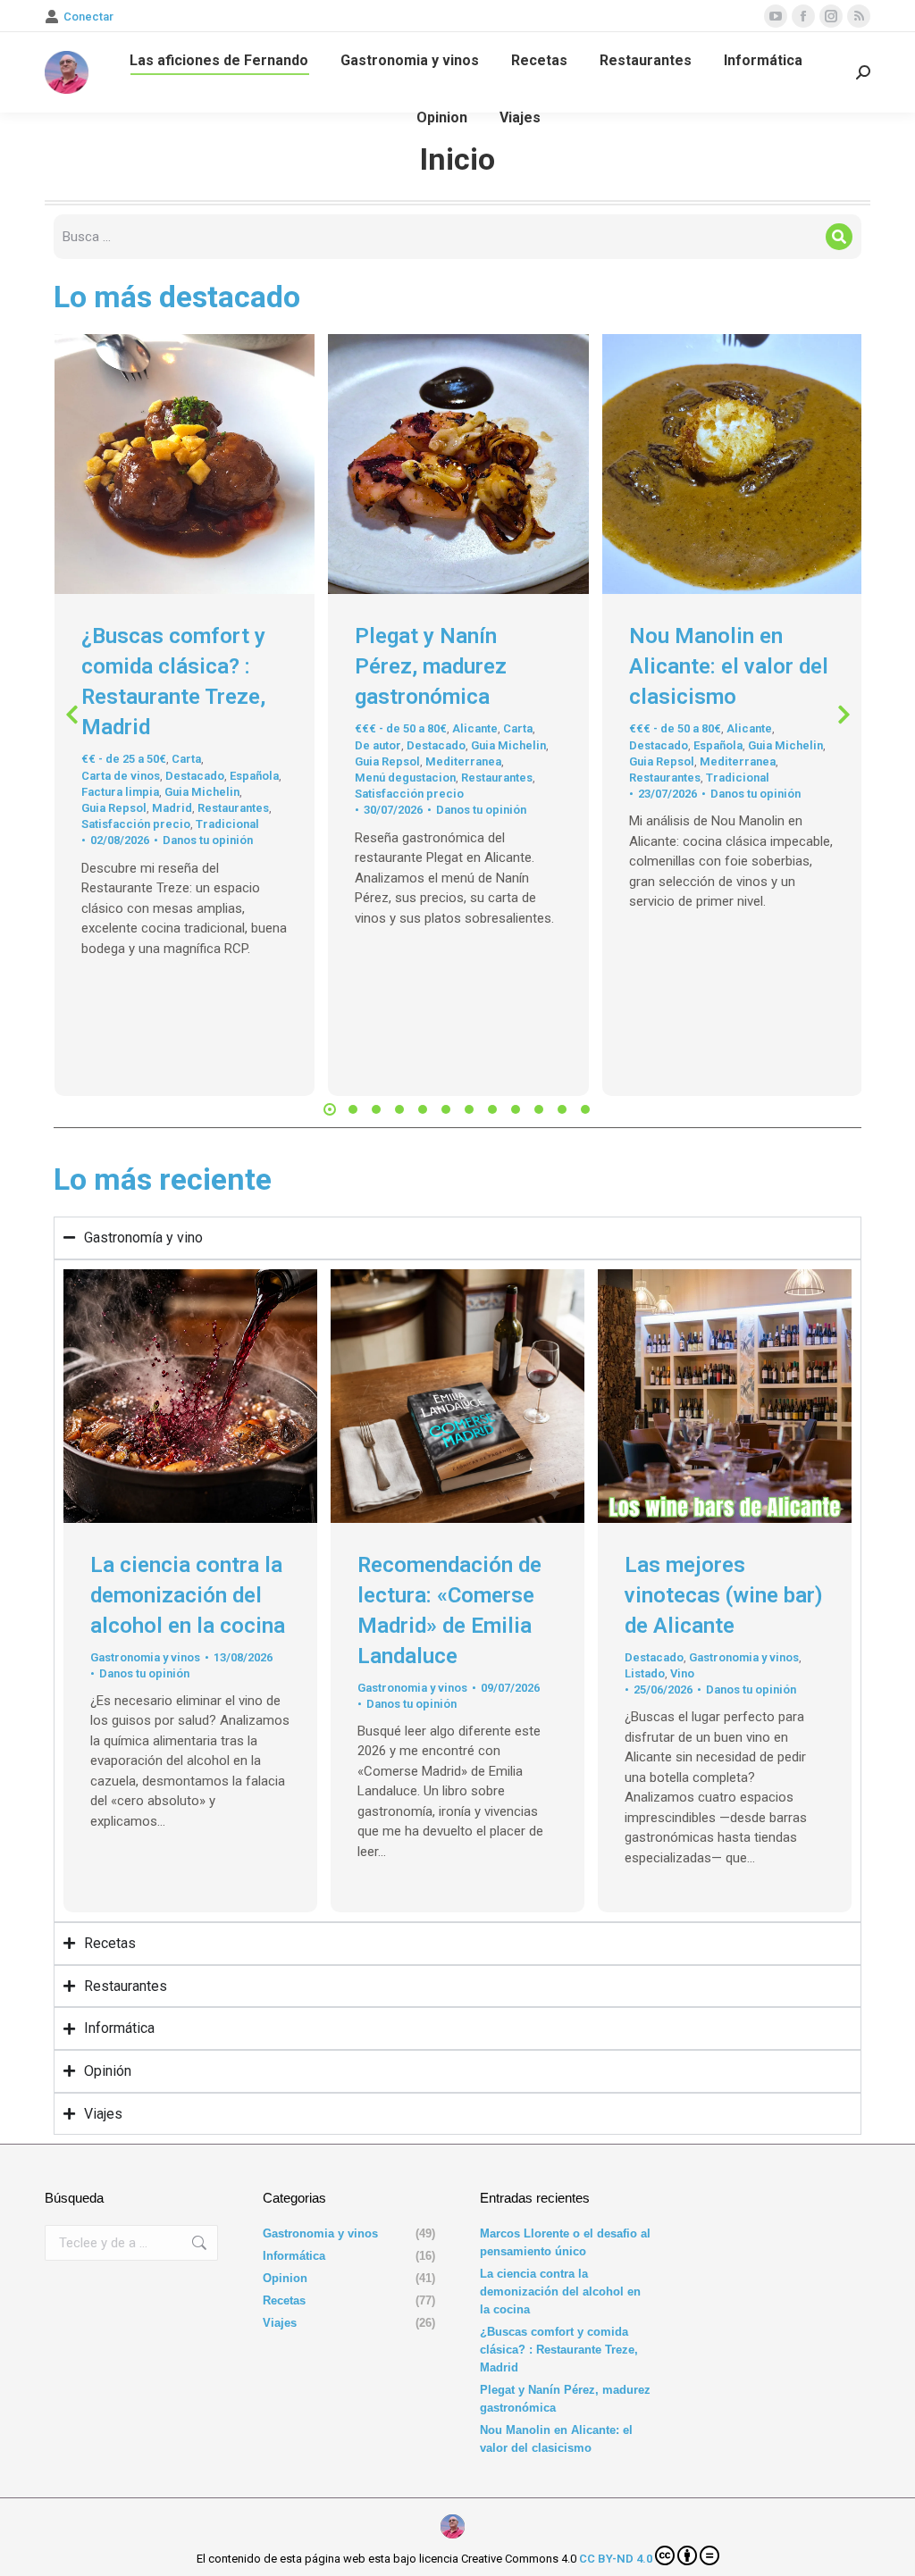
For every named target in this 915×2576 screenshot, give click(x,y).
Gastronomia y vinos (145, 1657)
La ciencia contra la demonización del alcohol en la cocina (188, 1595)
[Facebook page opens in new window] (803, 16)
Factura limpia (120, 792)
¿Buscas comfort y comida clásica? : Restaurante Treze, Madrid (559, 2350)
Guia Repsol (114, 808)
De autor (378, 745)
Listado (645, 1673)
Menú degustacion (405, 778)
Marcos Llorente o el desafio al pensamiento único (565, 2242)
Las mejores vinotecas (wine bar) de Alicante (724, 1595)
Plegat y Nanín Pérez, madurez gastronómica (431, 666)
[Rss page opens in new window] (859, 16)
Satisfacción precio (136, 824)
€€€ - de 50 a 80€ (401, 728)
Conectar (88, 17)
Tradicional (227, 824)
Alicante (475, 728)
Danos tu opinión (208, 840)
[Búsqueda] (839, 237)
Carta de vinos (121, 776)
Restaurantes (233, 808)
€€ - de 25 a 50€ (124, 759)
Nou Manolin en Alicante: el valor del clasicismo (729, 666)
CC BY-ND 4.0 (616, 2559)
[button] (71, 715)
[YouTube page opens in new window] (776, 16)
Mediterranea (463, 761)
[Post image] (185, 464)
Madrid (172, 808)
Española (254, 776)
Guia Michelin (202, 792)
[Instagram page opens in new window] (831, 16)
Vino (682, 1673)
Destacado (195, 776)
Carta (186, 759)
